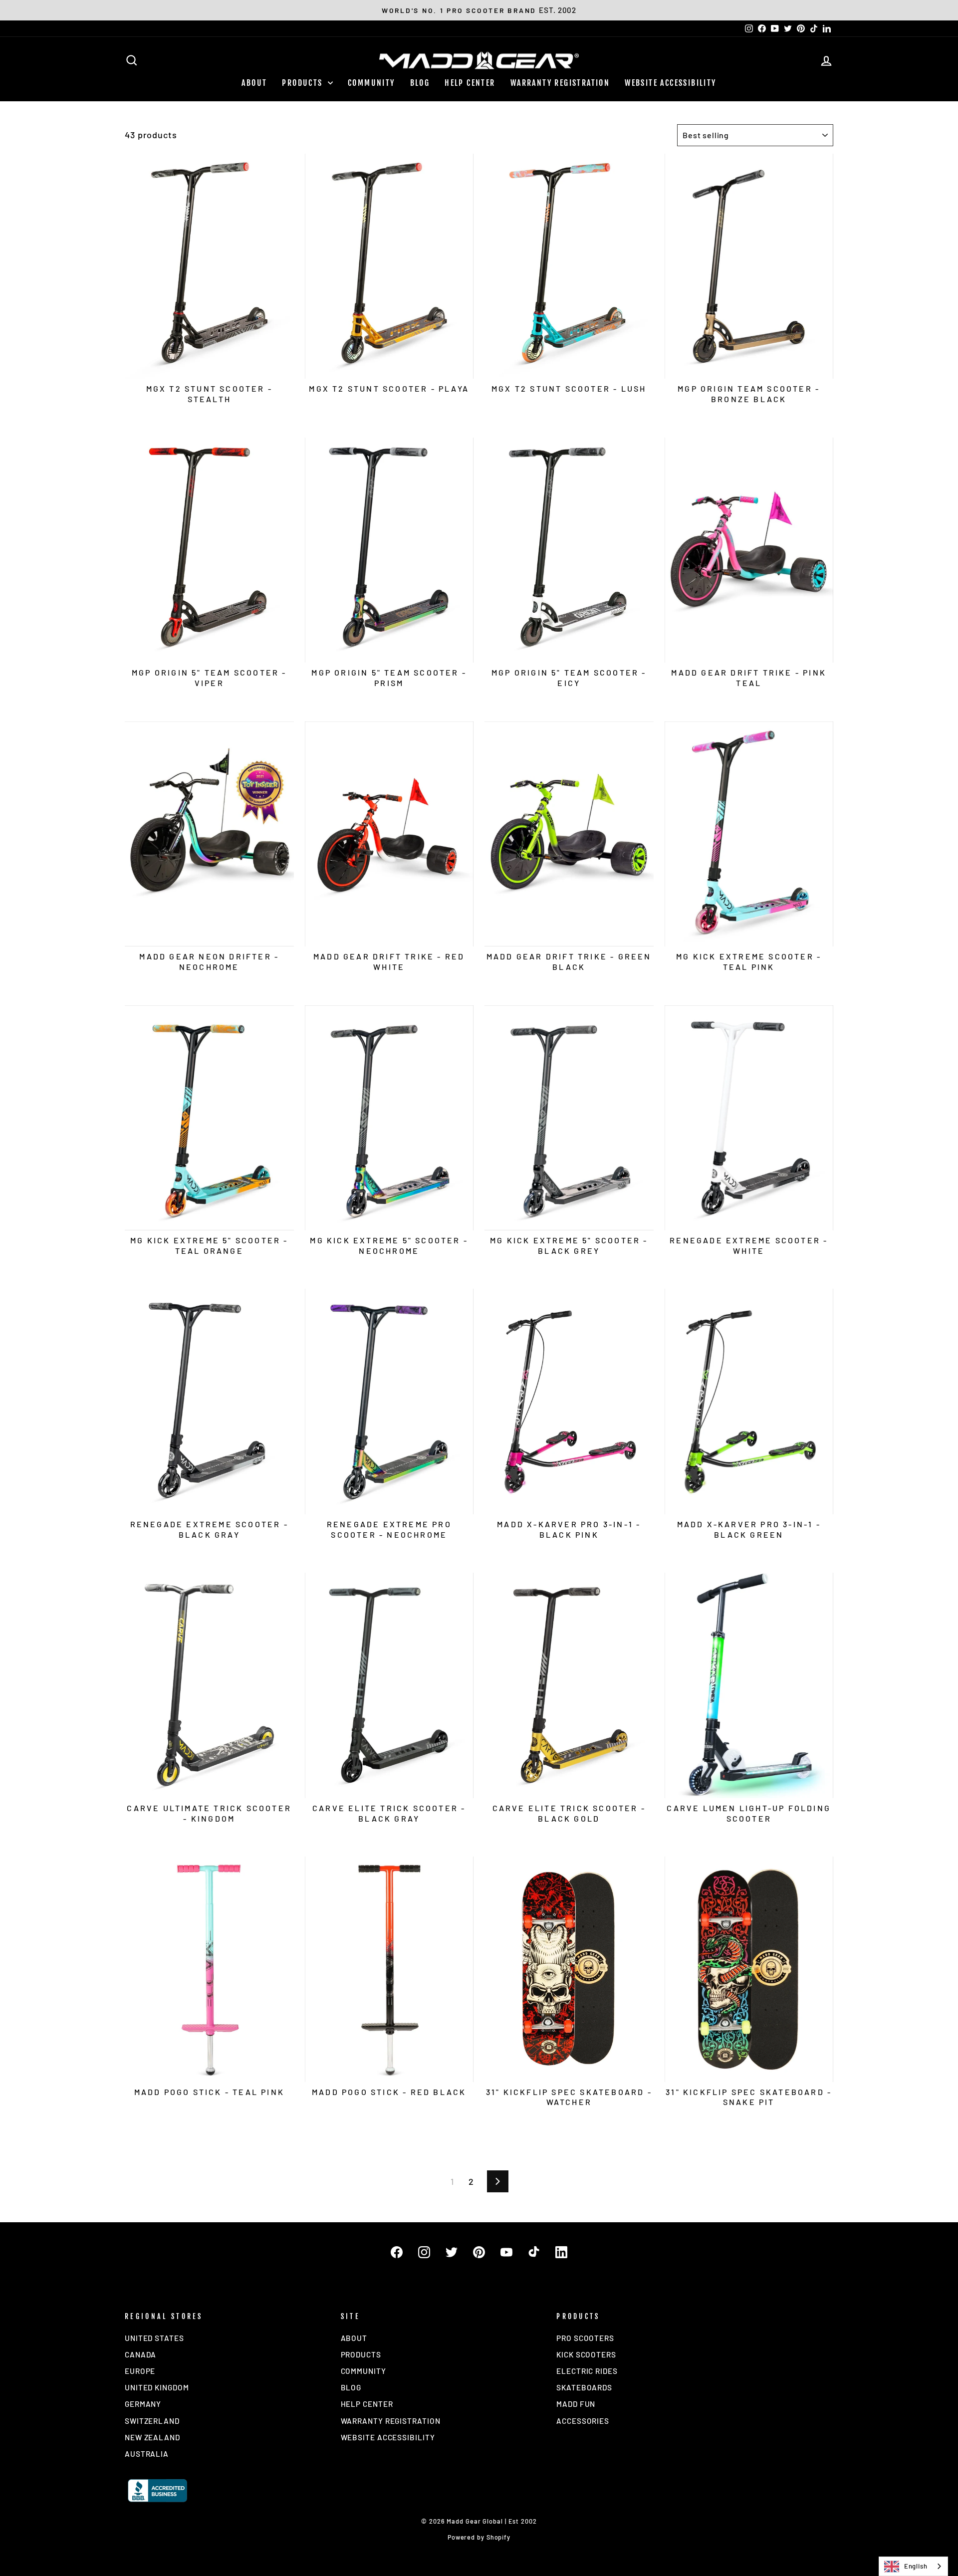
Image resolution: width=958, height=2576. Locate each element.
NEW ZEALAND (152, 2437)
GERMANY (143, 2404)
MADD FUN (576, 2404)
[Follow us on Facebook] (397, 2252)
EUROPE (140, 2371)
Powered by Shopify (479, 2537)
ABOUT (254, 83)
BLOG (420, 83)
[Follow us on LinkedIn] (561, 2252)
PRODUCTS (304, 83)
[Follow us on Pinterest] (479, 2252)
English (916, 2566)
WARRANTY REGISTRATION (560, 83)
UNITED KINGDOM (157, 2387)
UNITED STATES (154, 2338)
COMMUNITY (371, 83)
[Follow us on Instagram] (424, 2252)
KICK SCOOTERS (586, 2354)
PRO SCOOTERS (585, 2338)
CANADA (140, 2354)
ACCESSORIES (583, 2421)
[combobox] (913, 2566)
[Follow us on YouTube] (506, 2252)
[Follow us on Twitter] (452, 2252)
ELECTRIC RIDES (587, 2371)
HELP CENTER (470, 83)
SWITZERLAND (152, 2421)
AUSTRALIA (147, 2454)
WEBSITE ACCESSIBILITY (670, 83)
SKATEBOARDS (584, 2387)
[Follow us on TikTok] (534, 2252)
